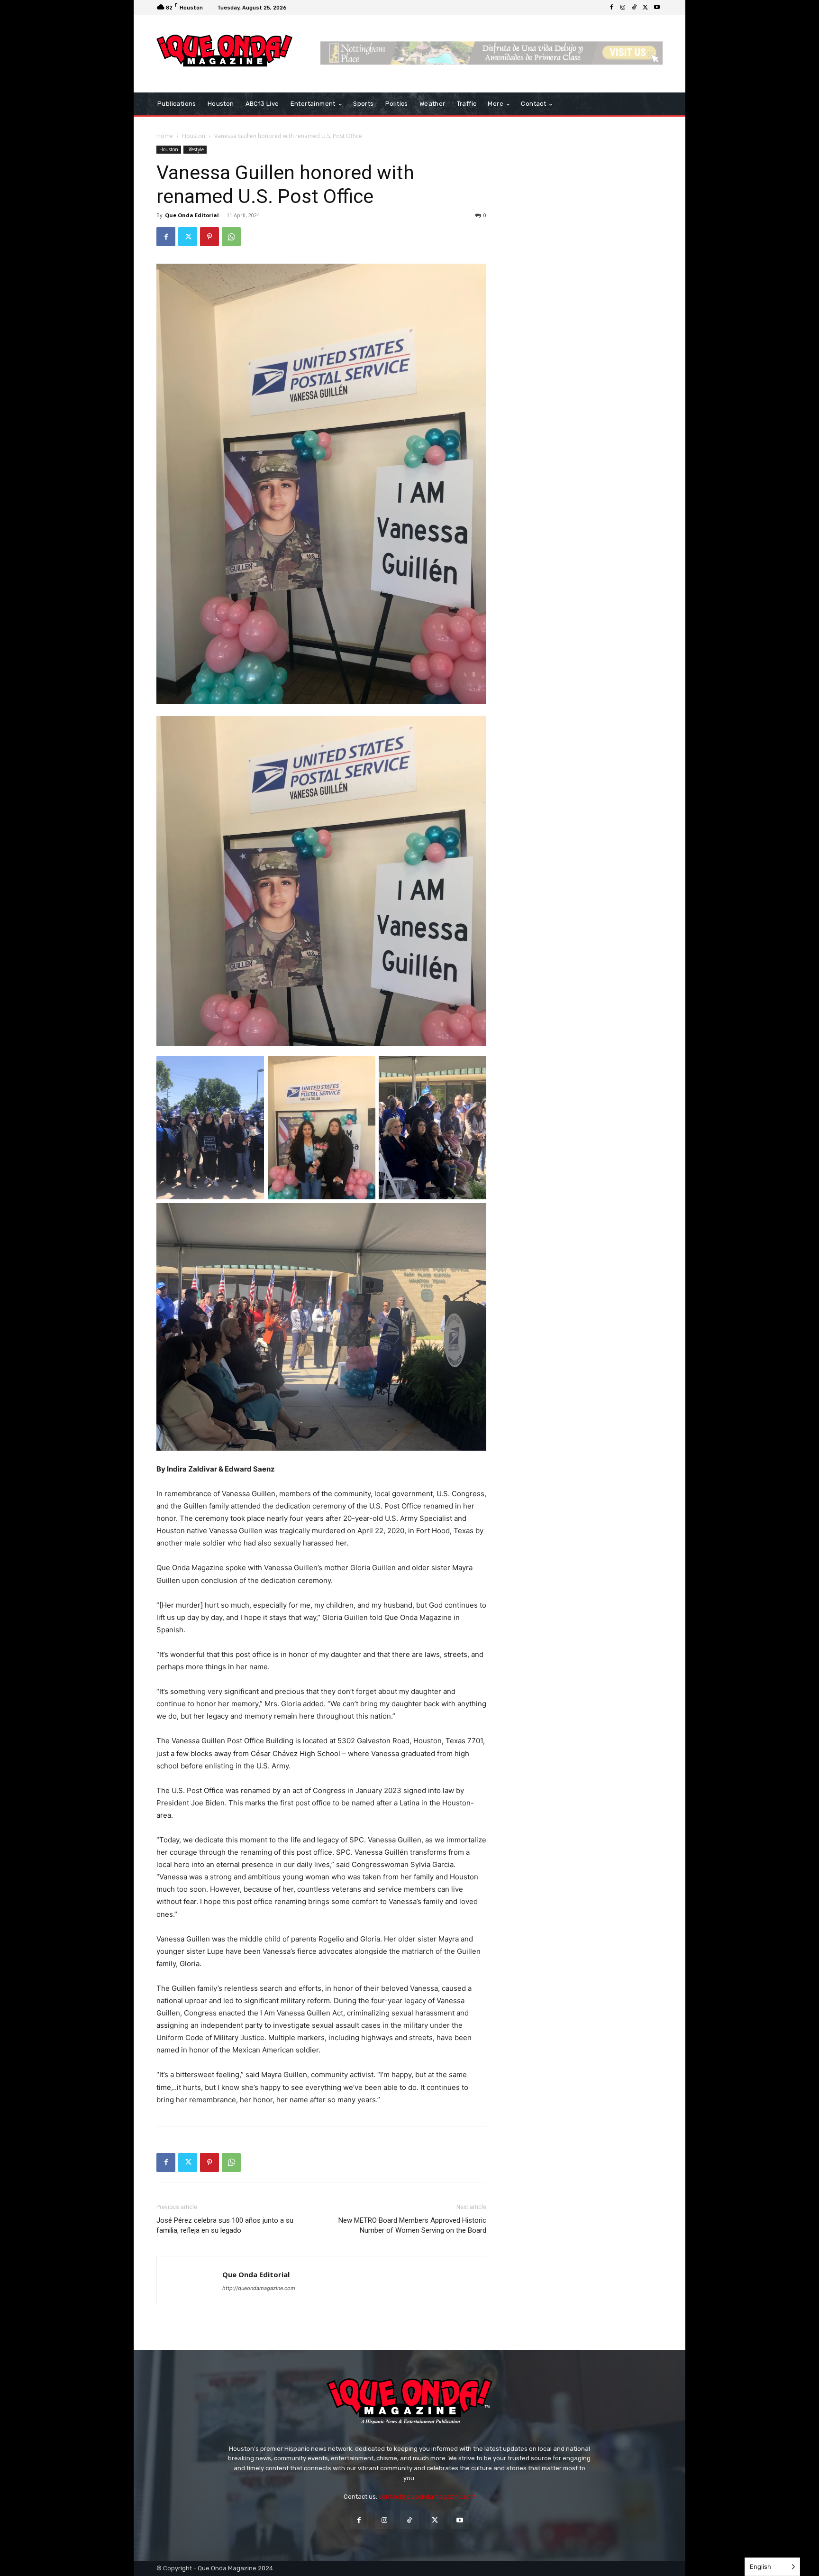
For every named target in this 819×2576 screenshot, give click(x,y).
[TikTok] (634, 8)
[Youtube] (657, 8)
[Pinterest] (209, 237)
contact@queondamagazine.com (427, 2497)
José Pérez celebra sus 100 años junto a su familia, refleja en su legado (225, 2225)
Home (165, 136)
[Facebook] (611, 8)
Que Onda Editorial (192, 215)
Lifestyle (195, 149)
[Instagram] (623, 8)
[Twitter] (646, 8)
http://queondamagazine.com (259, 2288)
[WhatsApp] (231, 237)
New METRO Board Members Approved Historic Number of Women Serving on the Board (412, 2225)
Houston (194, 136)
